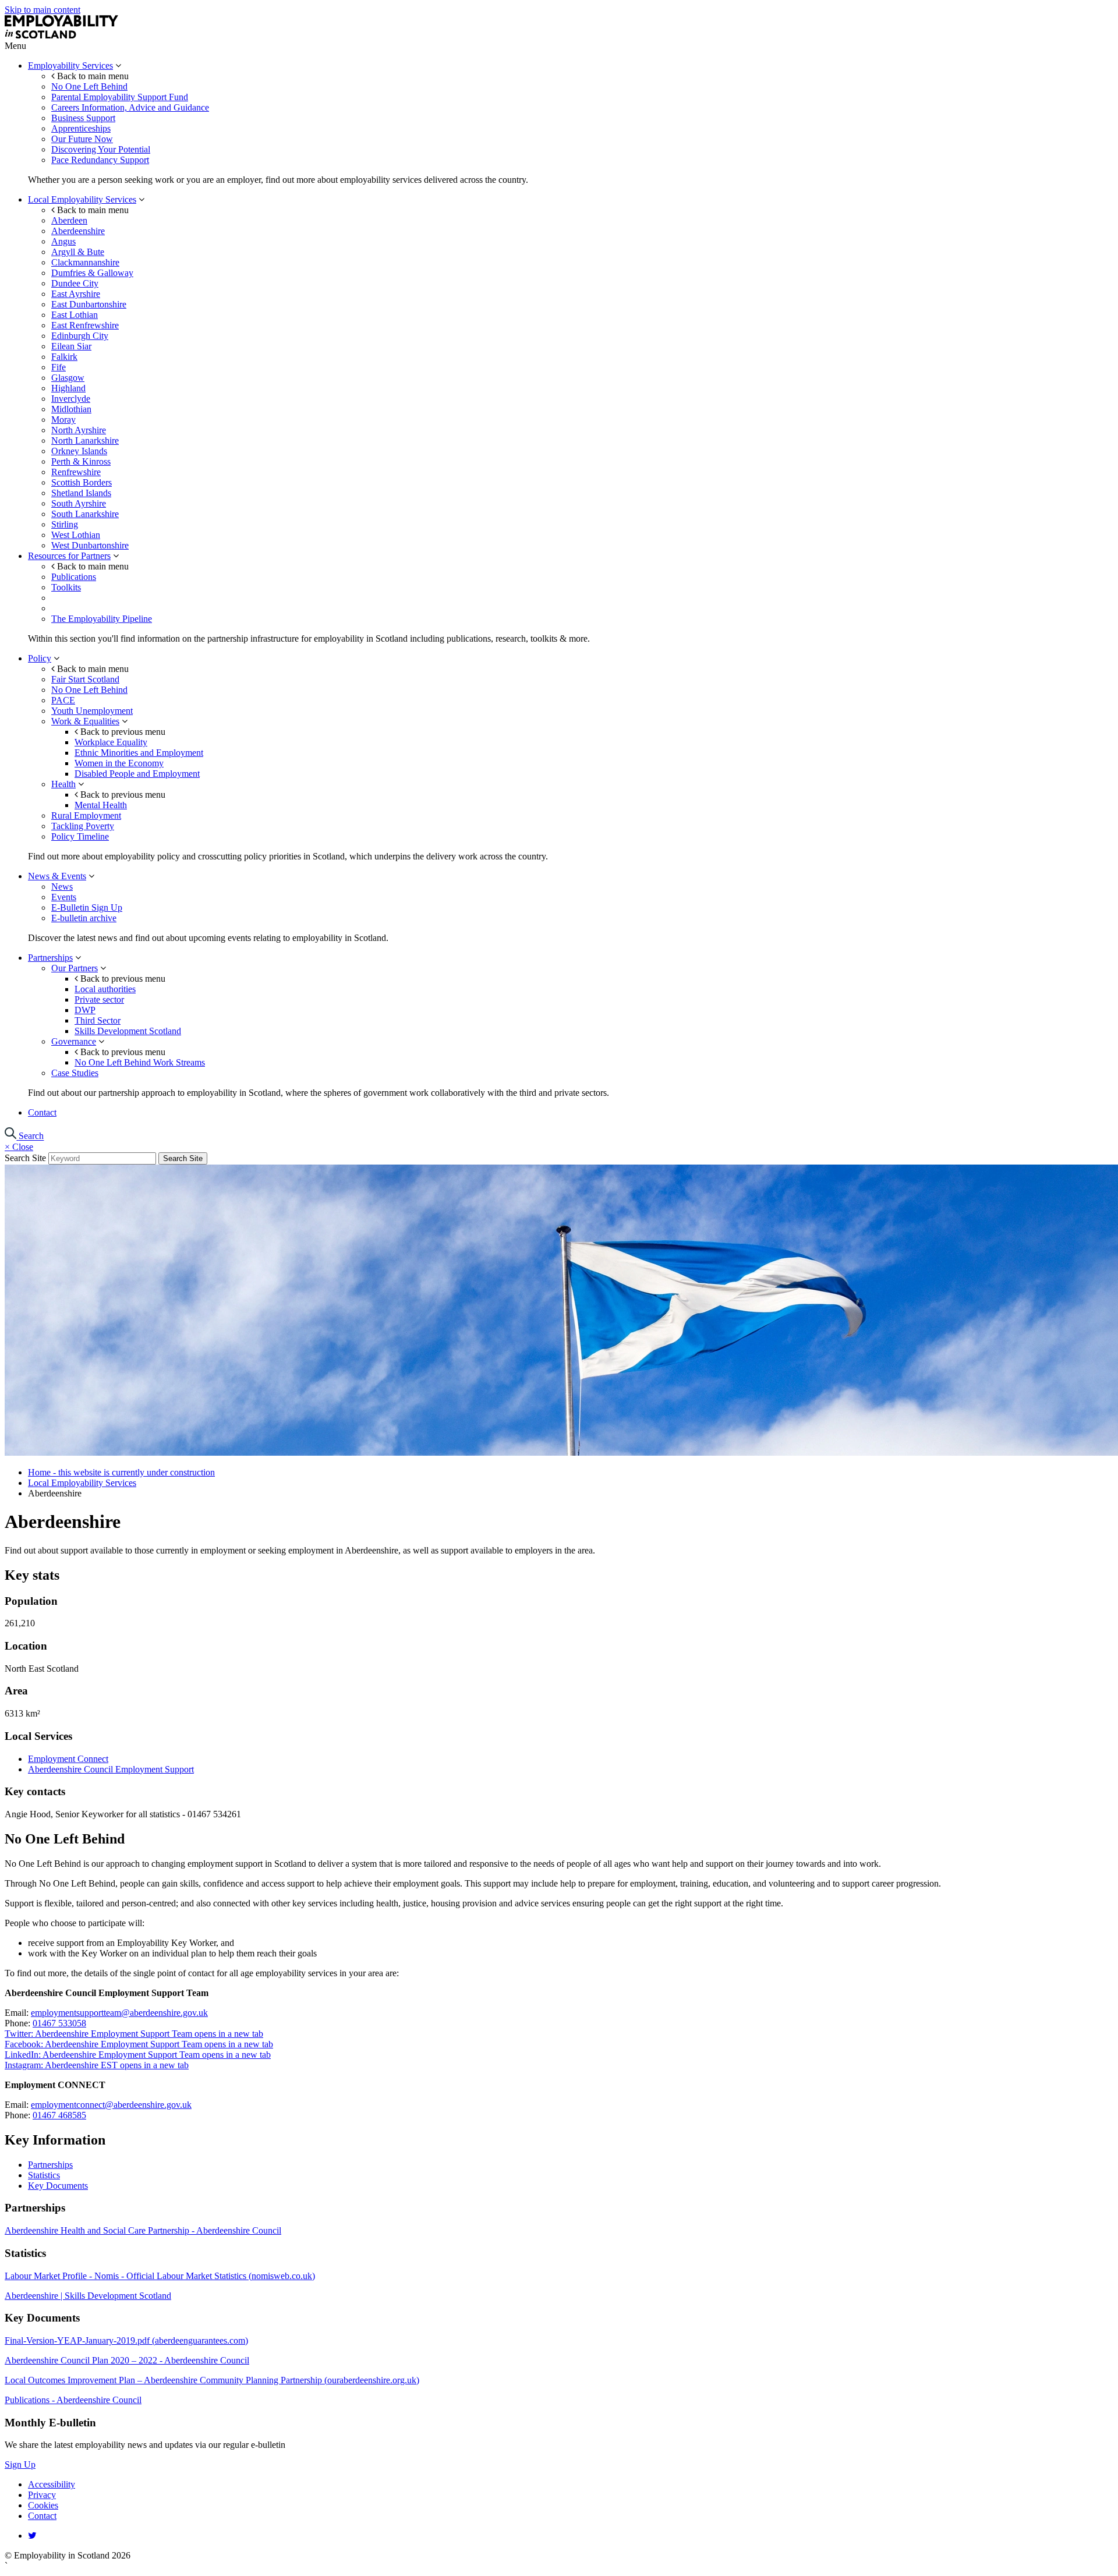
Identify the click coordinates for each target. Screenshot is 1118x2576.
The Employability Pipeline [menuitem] (102, 619)
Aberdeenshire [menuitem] (78, 231)
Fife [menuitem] (59, 367)
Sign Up (20, 2464)
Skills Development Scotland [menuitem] (128, 1031)
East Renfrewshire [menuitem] (85, 325)
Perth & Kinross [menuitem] (81, 461)
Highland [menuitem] (68, 388)
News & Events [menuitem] (57, 876)
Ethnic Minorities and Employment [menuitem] (139, 753)
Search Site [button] (183, 1158)
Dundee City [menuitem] (75, 283)
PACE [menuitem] (63, 700)
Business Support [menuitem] (83, 118)
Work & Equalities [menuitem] (85, 721)
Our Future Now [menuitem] (82, 139)
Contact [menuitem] (42, 1112)
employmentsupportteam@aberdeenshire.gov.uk (119, 2013)
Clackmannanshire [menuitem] (85, 262)
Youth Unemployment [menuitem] (92, 711)
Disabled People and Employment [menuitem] (137, 774)
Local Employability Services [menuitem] (82, 199)
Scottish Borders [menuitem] (82, 482)
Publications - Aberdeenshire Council (73, 2400)
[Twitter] (32, 2536)
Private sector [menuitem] (99, 999)
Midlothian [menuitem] (71, 409)
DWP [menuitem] (85, 1010)
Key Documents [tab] (58, 2186)
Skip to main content (43, 10)
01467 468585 (59, 2115)
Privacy (42, 2495)
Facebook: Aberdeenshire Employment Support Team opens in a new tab (139, 2044)
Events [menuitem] (64, 897)
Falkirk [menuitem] (64, 357)
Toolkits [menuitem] (66, 587)
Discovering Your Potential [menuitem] (101, 149)
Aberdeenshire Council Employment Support (111, 1769)
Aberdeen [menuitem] (69, 220)
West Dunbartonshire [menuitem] (90, 545)
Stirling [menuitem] (65, 524)
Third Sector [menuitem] (98, 1020)
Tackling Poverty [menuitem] (83, 826)
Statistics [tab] (44, 2175)
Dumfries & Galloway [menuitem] (92, 273)
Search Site (25, 1158)
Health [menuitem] (63, 784)
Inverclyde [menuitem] (71, 399)
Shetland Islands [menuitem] (81, 493)
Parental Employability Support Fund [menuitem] (120, 97)
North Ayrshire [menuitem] (79, 430)
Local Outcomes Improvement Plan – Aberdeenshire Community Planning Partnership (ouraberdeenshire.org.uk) (212, 2380)
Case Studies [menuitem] (75, 1073)
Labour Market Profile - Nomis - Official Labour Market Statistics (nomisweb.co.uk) (160, 2276)
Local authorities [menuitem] (105, 989)
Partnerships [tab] (50, 2165)
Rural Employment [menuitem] (86, 815)
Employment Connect (68, 1759)
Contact (42, 2516)
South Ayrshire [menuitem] (79, 503)
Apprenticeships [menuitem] (81, 128)
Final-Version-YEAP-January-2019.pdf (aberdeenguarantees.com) (126, 2340)
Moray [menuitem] (63, 420)
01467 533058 (59, 2023)
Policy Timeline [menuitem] (80, 836)
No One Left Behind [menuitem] (89, 86)
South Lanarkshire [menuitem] (85, 514)
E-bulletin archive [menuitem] (84, 918)
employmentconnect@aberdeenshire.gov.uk (111, 2105)
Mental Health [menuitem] (101, 805)
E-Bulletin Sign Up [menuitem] (87, 907)
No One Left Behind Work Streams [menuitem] (140, 1062)
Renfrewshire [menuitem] (76, 472)
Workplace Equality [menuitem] (111, 742)
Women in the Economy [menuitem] (119, 763)
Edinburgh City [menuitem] (80, 336)
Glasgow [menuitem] (68, 378)
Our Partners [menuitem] (75, 968)
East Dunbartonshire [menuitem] (89, 304)
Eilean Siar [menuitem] (71, 346)
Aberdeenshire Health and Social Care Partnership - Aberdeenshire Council (143, 2230)
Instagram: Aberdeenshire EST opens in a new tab (97, 2065)
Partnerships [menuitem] (50, 958)
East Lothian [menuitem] (75, 315)
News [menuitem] (62, 887)
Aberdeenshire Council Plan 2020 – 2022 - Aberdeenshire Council (127, 2360)
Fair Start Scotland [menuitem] (85, 679)
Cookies (43, 2505)
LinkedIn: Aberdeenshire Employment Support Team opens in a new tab (138, 2055)
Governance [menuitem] (74, 1041)
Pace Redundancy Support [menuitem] (100, 160)
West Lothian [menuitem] (76, 535)
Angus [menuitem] (63, 241)
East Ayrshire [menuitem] (76, 294)
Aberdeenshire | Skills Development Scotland (88, 2296)
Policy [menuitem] (40, 658)
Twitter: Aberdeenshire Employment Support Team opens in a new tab (134, 2034)
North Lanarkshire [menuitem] (85, 440)
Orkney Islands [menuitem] (79, 451)
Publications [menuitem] (74, 577)
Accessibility (52, 2484)
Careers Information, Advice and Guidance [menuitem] (130, 107)
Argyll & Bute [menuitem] (78, 252)
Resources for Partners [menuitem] (69, 556)
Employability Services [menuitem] (70, 66)
